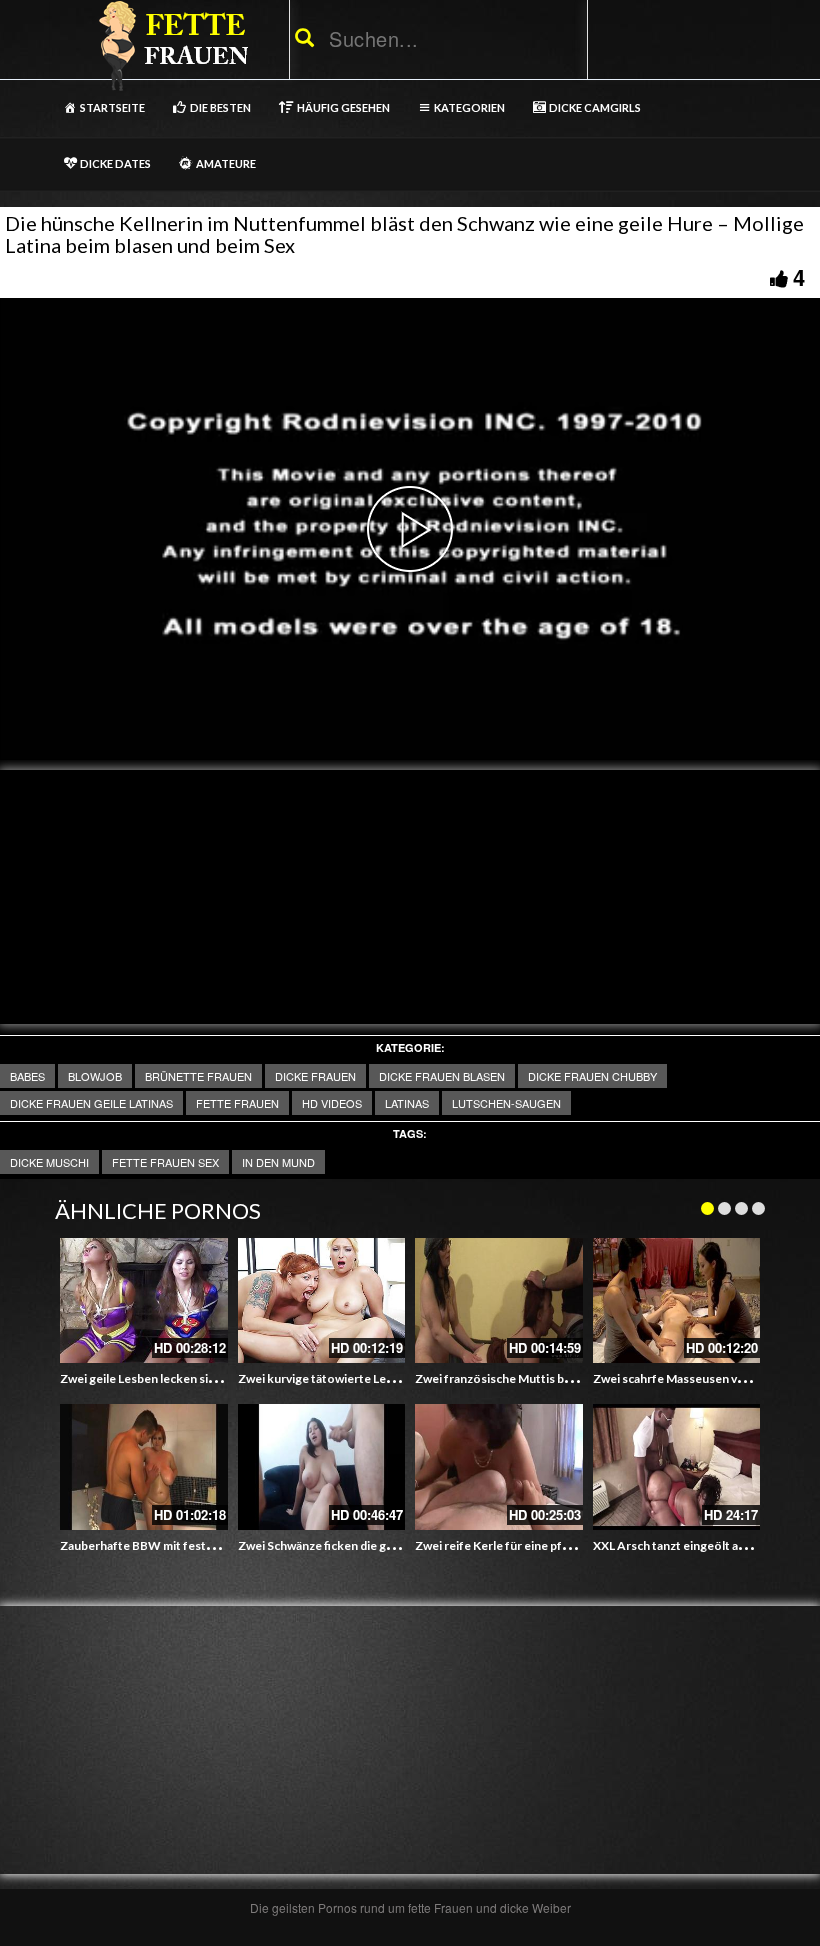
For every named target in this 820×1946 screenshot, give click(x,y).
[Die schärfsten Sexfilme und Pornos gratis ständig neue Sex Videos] (170, 45)
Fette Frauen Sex (165, 1162)
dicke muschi (49, 1162)
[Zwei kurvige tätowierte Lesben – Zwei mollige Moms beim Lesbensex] (322, 1301)
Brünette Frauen (198, 1076)
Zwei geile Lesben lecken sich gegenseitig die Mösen (204, 1378)
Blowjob (95, 1076)
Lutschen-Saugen (506, 1103)
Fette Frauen (237, 1103)
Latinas (407, 1103)
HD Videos (332, 1103)
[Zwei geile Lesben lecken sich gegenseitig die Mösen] (144, 1301)
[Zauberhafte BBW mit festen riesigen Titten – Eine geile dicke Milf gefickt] (144, 1467)
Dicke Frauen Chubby (592, 1076)
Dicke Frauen (315, 1076)
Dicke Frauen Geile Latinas (91, 1103)
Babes (27, 1076)
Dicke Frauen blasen (442, 1076)
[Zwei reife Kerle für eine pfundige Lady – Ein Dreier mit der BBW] (499, 1467)
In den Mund (278, 1162)
